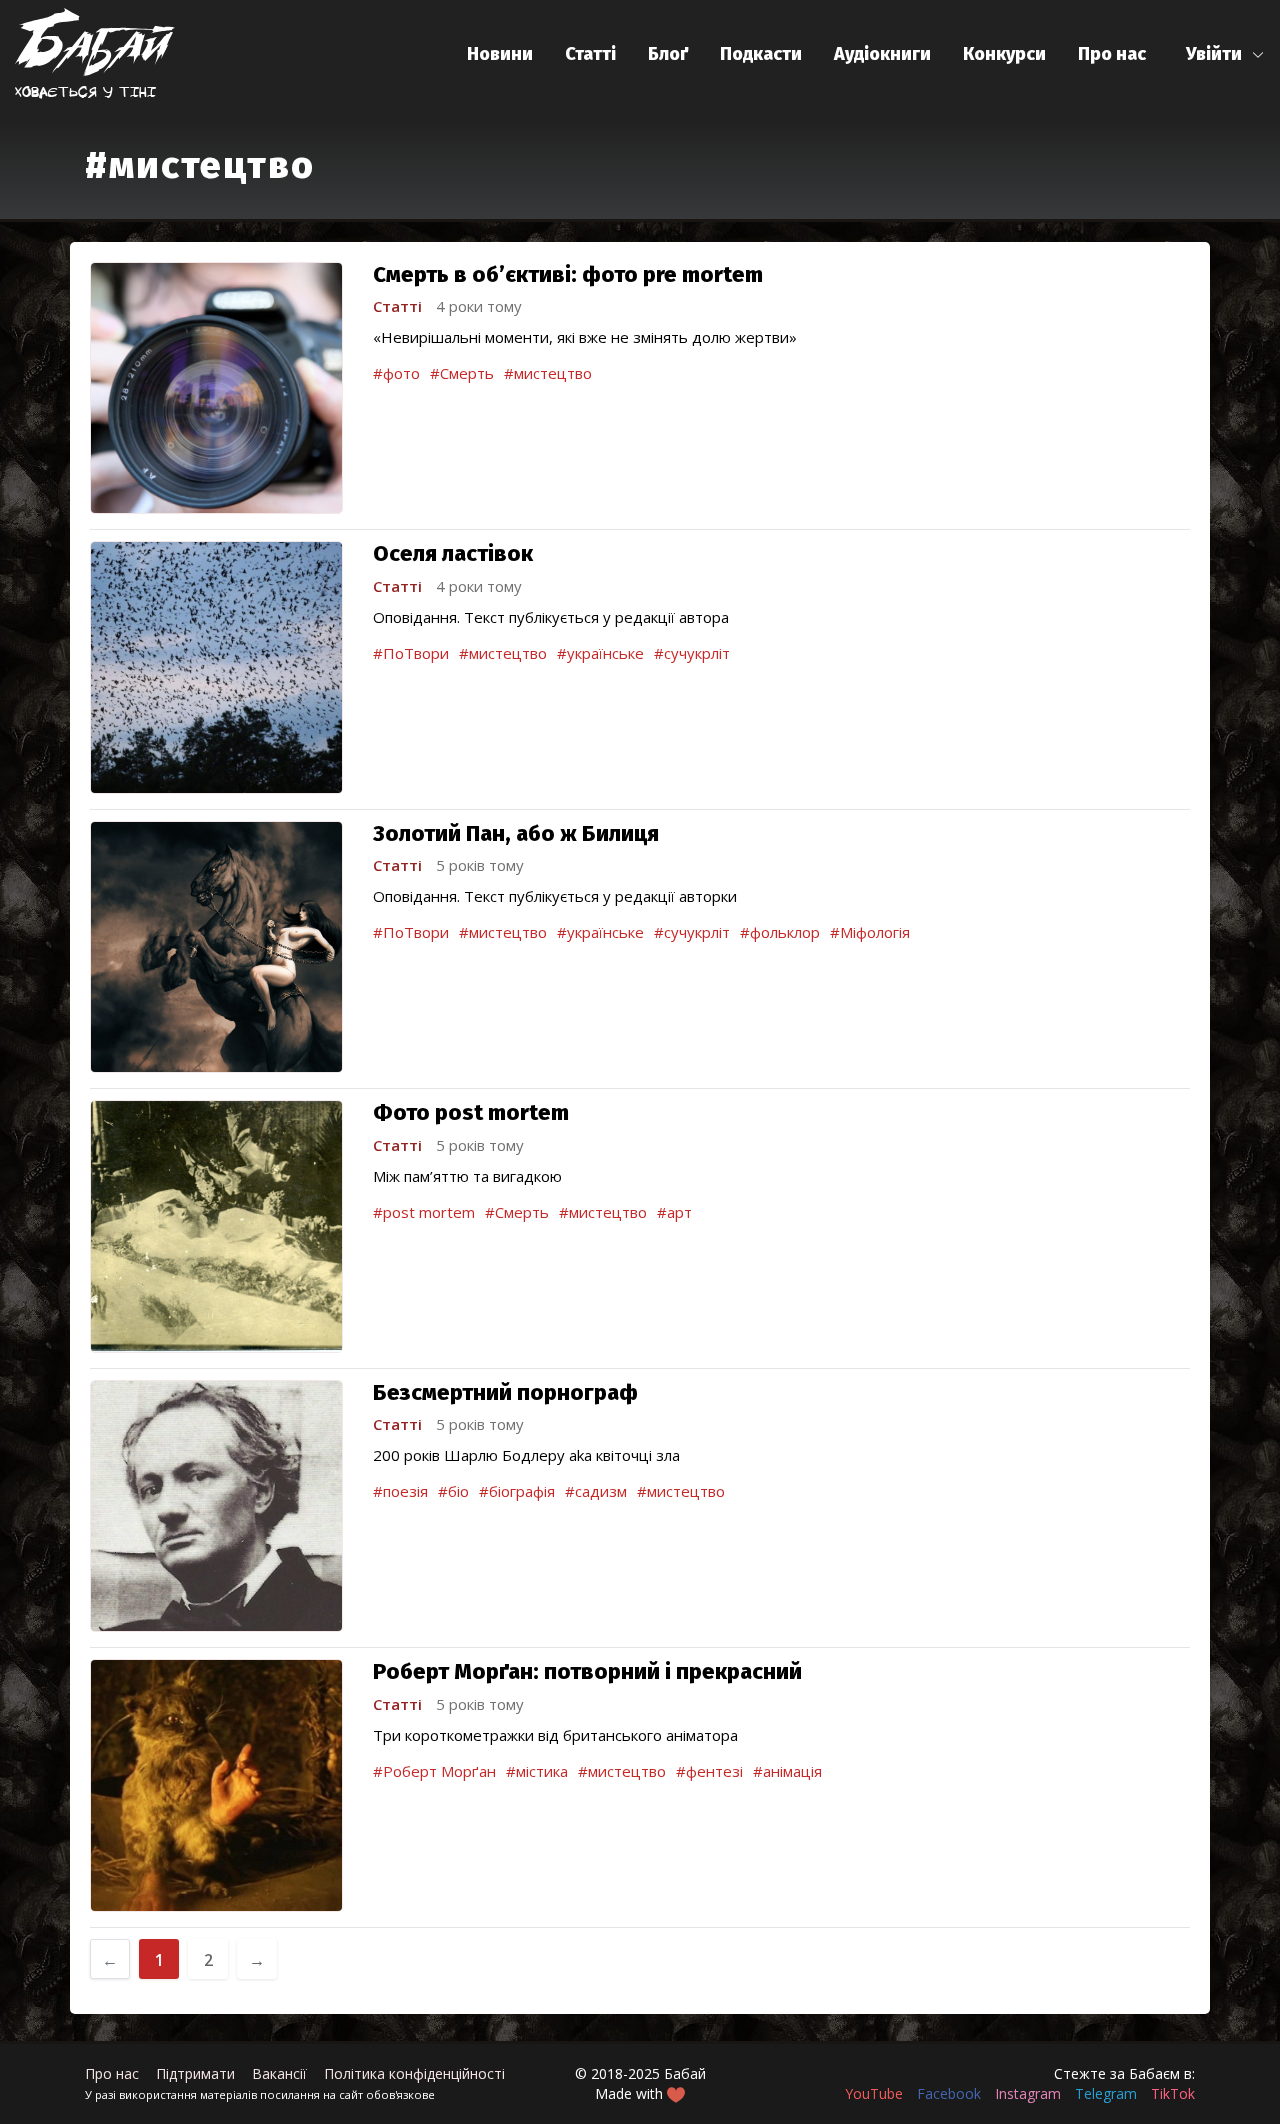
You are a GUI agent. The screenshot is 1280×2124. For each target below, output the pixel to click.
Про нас (1112, 54)
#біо (453, 1491)
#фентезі (709, 1771)
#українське (600, 653)
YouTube (874, 2093)
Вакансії (279, 2073)
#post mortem (424, 1212)
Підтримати (195, 2073)
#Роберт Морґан (434, 1771)
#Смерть (462, 373)
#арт (674, 1212)
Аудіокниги (882, 54)
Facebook (949, 2093)
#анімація (787, 1771)
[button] (1225, 54)
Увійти (1214, 54)
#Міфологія (870, 932)
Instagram (1028, 2093)
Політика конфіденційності (414, 2073)
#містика (537, 1771)
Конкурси (1004, 54)
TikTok (1173, 2093)
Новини (500, 54)
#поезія (400, 1491)
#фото (396, 373)
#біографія (517, 1491)
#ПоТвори (411, 653)
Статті (590, 54)
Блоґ (668, 54)
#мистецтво (548, 373)
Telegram (1106, 2093)
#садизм (596, 1491)
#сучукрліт (692, 653)
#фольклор (780, 932)
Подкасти (761, 54)
